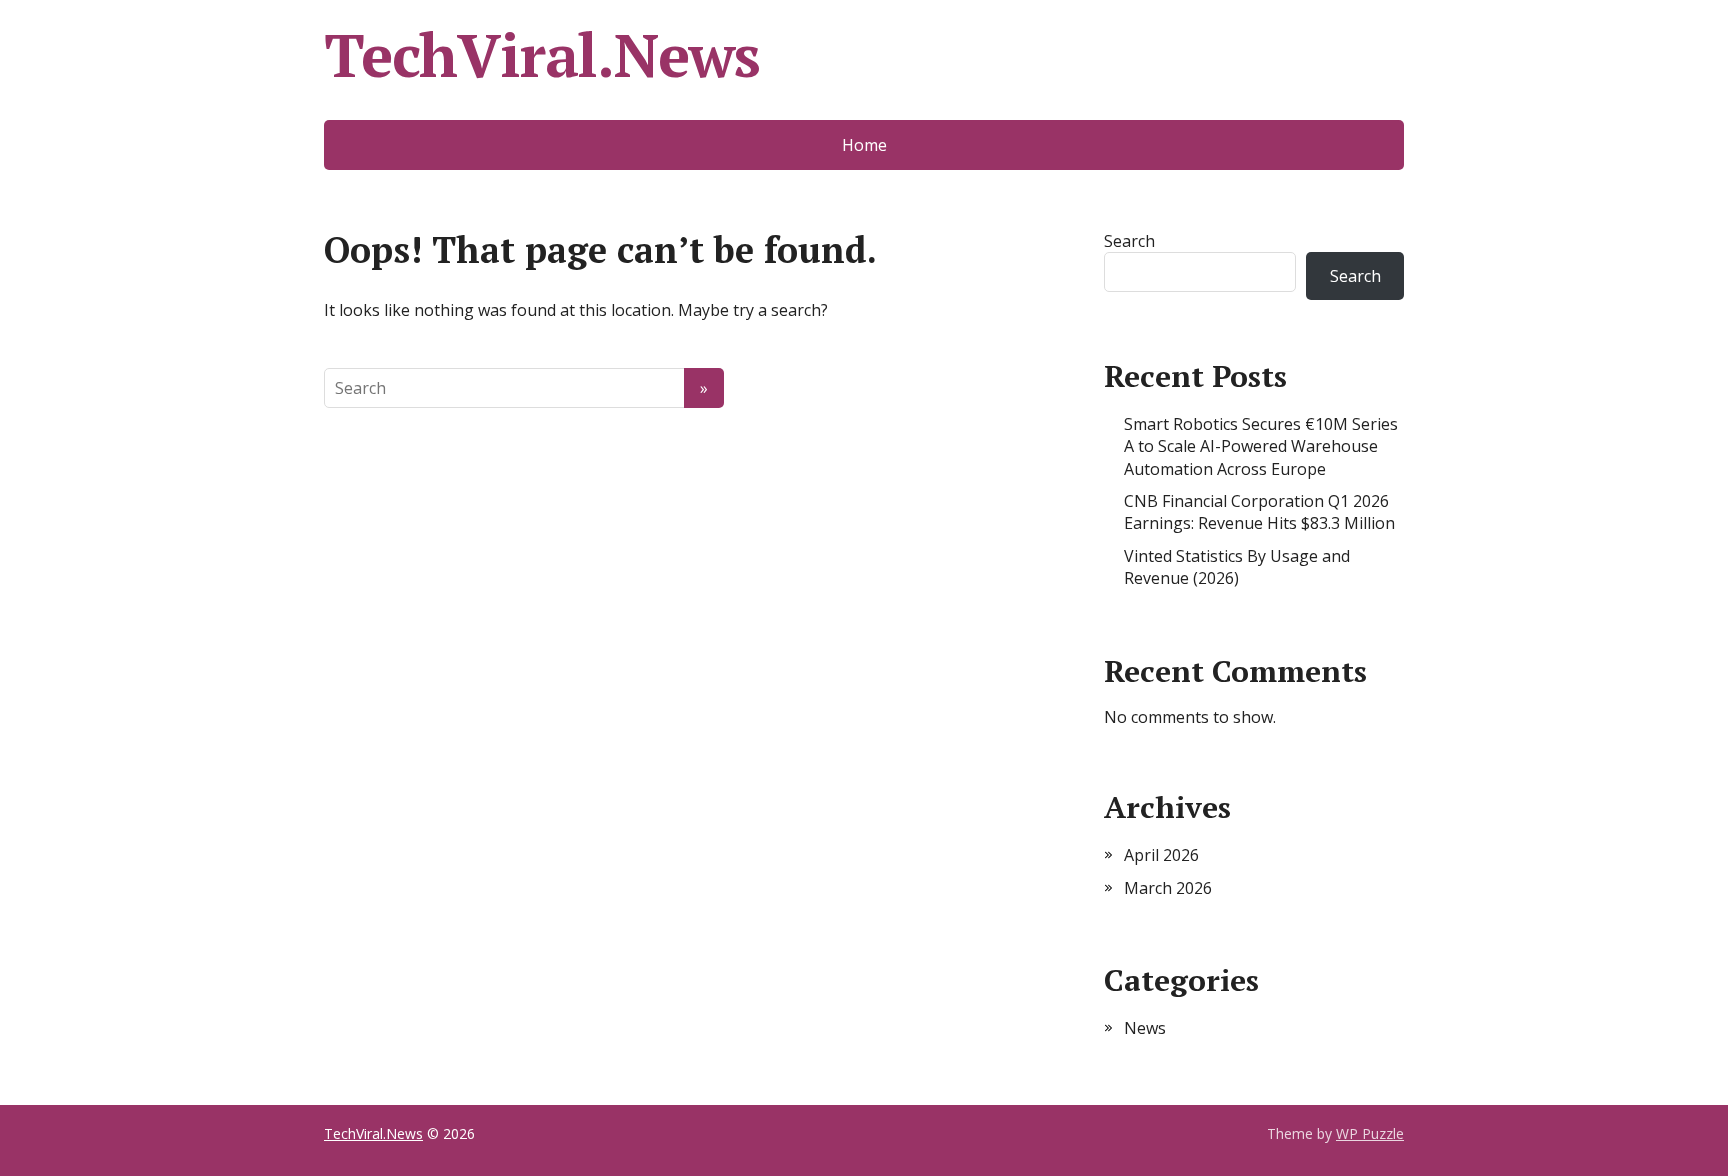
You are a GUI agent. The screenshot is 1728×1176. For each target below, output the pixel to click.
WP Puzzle (1370, 1133)
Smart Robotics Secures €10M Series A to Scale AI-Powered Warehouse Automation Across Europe (1261, 446)
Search (1129, 241)
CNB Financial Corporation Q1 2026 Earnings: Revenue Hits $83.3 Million (1259, 512)
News (1145, 1028)
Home (864, 145)
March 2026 (1168, 888)
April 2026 (1161, 855)
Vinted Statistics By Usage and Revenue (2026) (1237, 567)
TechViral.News (542, 55)
